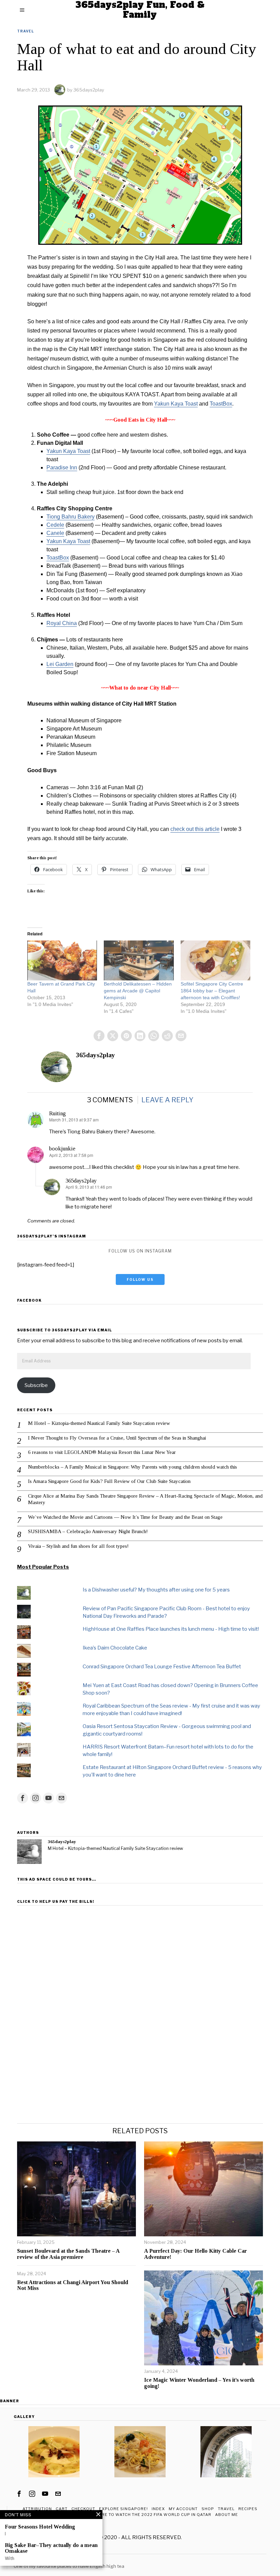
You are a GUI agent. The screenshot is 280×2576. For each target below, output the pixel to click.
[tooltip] (99, 1036)
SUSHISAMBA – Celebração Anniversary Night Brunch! (88, 1531)
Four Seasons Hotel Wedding (40, 2527)
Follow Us (140, 1279)
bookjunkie (62, 1149)
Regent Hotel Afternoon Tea (48, 2560)
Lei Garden (60, 664)
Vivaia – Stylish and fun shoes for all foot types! (78, 1546)
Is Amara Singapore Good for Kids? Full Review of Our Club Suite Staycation (109, 1481)
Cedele (55, 525)
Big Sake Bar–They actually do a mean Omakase (51, 2548)
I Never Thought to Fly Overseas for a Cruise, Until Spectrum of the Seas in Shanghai (117, 1438)
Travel (25, 31)
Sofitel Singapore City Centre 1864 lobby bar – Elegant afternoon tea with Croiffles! (212, 991)
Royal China (62, 623)
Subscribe (36, 1385)
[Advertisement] (140, 1956)
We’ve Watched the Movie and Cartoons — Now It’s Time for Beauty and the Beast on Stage (125, 1517)
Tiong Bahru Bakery (71, 517)
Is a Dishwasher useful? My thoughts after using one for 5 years (156, 1590)
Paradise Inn (62, 468)
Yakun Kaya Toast (176, 404)
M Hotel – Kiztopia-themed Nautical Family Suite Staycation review (99, 1423)
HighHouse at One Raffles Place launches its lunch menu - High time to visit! (171, 1629)
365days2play (89, 90)
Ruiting (58, 1113)
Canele (55, 533)
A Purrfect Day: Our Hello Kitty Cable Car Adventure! (195, 2254)
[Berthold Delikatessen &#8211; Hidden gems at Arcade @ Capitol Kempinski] (139, 960)
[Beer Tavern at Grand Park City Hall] (62, 960)
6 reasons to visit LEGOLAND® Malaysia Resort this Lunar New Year (102, 1452)
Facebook (29, 1300)
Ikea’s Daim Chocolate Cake (115, 1648)
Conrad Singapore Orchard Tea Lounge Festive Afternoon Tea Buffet (162, 1667)
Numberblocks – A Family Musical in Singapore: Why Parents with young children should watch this (132, 1467)
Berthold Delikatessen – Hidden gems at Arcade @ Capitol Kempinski (138, 991)
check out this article (195, 829)
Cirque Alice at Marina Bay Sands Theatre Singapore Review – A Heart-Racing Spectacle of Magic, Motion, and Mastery (145, 1499)
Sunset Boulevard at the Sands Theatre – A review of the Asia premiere (68, 2254)
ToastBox (221, 404)
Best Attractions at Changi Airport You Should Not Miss (73, 2285)
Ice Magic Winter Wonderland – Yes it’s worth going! (199, 2383)
